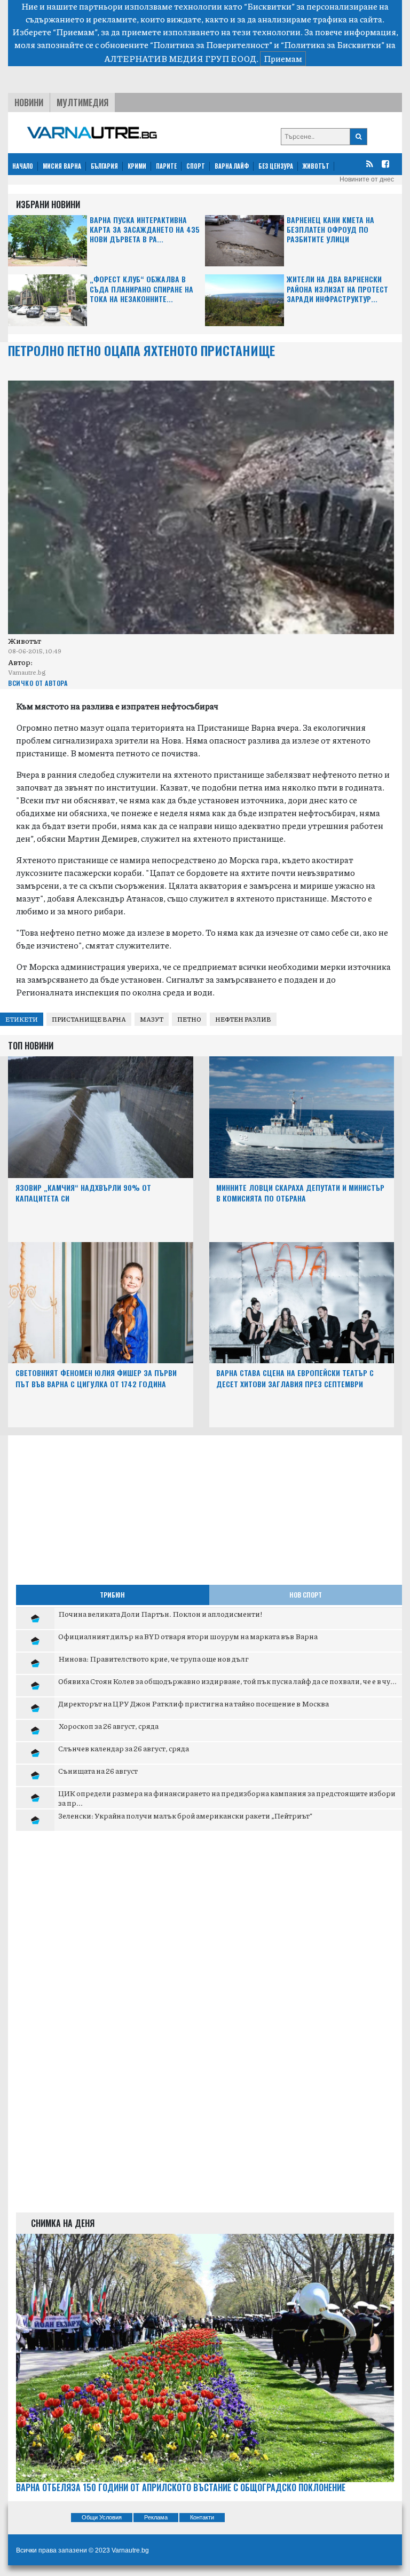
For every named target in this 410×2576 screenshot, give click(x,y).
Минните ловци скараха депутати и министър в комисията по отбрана (300, 1193)
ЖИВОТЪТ (316, 166)
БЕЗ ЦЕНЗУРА (276, 166)
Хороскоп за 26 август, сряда (108, 1726)
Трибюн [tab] (112, 1595)
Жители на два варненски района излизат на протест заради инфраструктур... (337, 289)
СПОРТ (196, 166)
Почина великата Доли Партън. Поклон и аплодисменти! (160, 1614)
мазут (152, 1019)
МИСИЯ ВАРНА (62, 166)
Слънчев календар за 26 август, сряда (124, 1748)
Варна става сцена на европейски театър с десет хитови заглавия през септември (295, 1378)
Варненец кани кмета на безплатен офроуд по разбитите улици (330, 230)
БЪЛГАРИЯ (104, 166)
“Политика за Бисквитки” (333, 45)
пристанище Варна (89, 1019)
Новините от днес (367, 179)
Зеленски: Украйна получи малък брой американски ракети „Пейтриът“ (185, 1815)
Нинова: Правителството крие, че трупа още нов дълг (153, 1658)
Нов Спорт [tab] (306, 1595)
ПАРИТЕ (166, 166)
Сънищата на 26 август (98, 1771)
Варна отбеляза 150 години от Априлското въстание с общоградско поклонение (181, 2488)
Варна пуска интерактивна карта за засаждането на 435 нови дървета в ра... (145, 230)
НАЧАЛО (23, 166)
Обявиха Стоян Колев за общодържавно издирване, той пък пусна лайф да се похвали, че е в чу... (227, 1681)
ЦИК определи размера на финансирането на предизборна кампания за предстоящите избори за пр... (227, 1798)
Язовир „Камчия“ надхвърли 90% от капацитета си (83, 1193)
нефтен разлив (243, 1019)
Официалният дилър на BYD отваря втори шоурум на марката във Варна (188, 1636)
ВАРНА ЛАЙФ (232, 166)
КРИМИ (137, 166)
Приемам (283, 58)
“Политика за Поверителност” (211, 45)
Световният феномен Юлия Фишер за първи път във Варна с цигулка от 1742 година (96, 1378)
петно (189, 1019)
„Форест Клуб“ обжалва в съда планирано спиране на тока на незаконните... (141, 289)
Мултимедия (82, 102)
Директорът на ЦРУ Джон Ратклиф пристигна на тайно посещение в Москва (194, 1703)
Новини (29, 102)
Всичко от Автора (38, 683)
